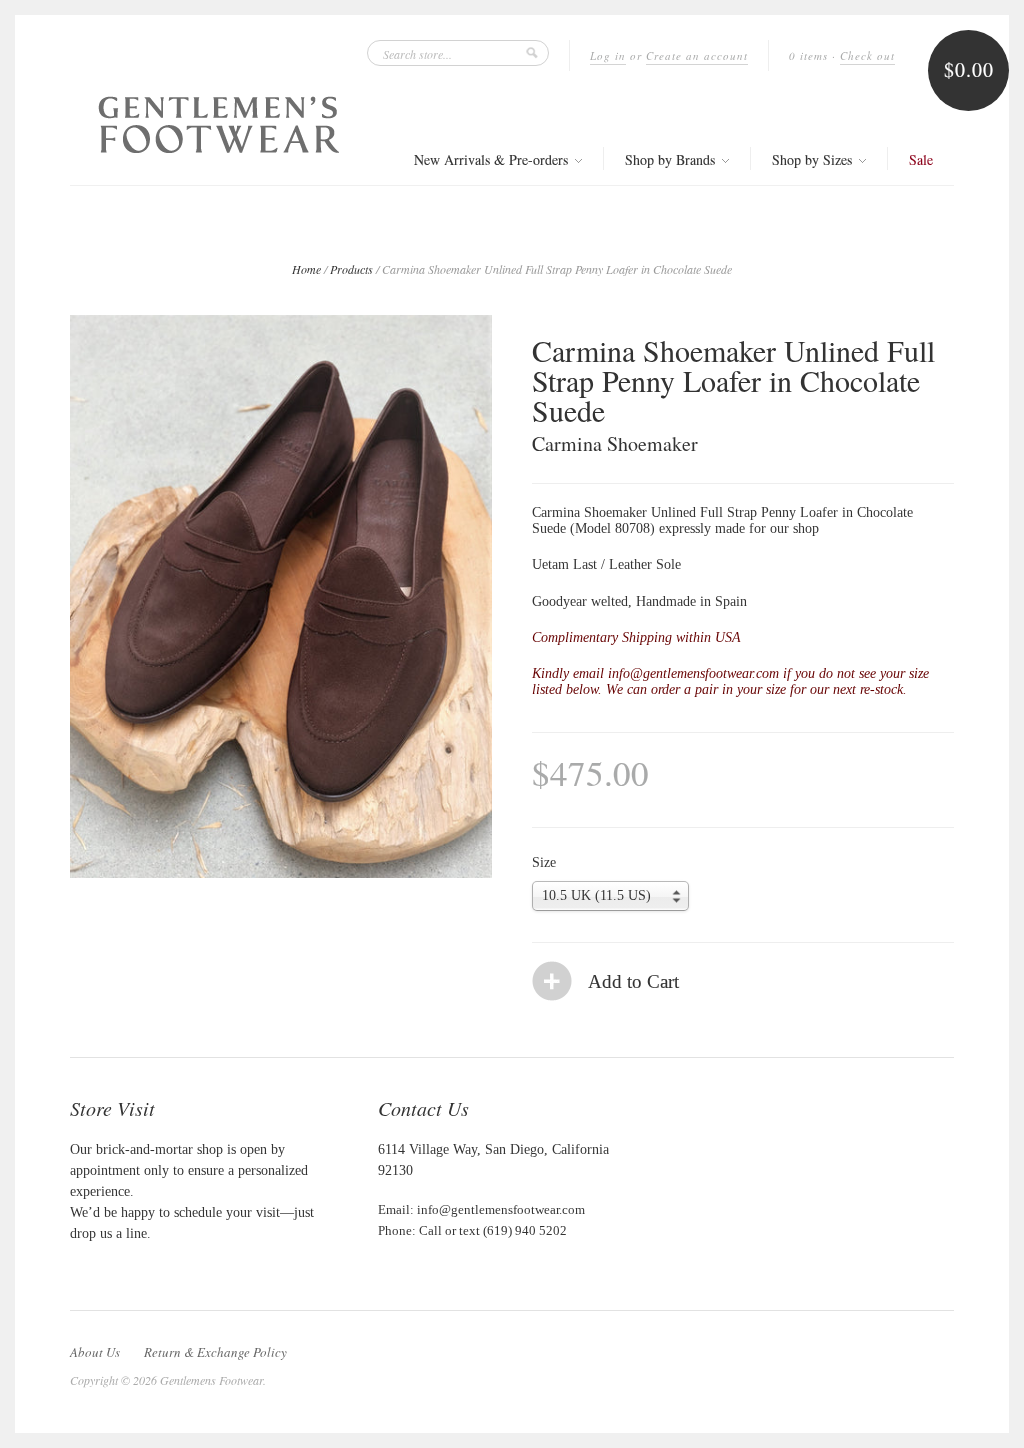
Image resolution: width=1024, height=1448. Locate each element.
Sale (921, 159)
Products (351, 269)
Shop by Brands (672, 159)
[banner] (219, 124)
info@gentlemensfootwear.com (501, 1209)
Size (544, 863)
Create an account (697, 55)
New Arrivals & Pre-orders (493, 159)
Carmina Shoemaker (615, 443)
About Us (95, 1352)
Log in (608, 55)
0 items (808, 55)
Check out (867, 55)
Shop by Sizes (814, 159)
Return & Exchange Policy (215, 1352)
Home (306, 269)
